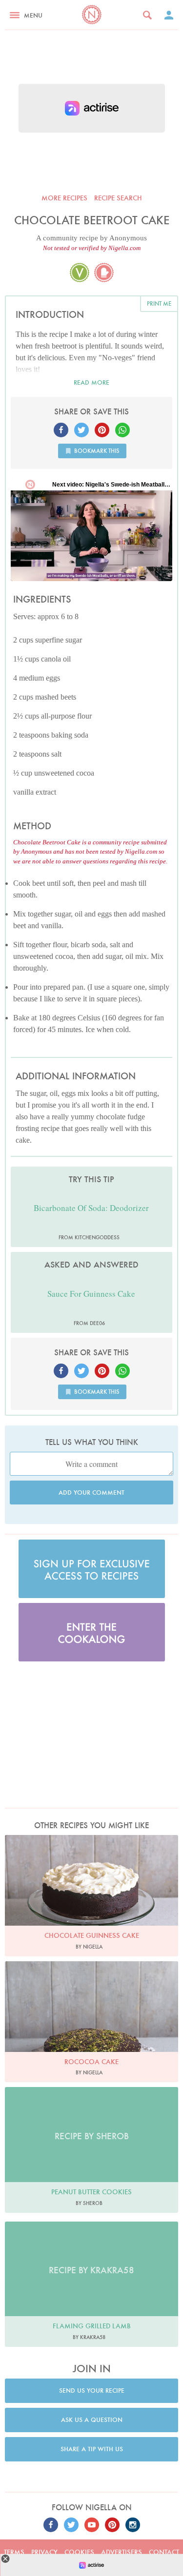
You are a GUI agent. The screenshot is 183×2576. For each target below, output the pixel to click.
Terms (14, 2552)
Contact (164, 2552)
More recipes (64, 198)
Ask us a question (92, 2420)
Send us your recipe (92, 2391)
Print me (159, 303)
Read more (91, 382)
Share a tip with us (92, 2449)
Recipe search (118, 198)
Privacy (44, 2552)
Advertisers (122, 2552)
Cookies (79, 2552)
